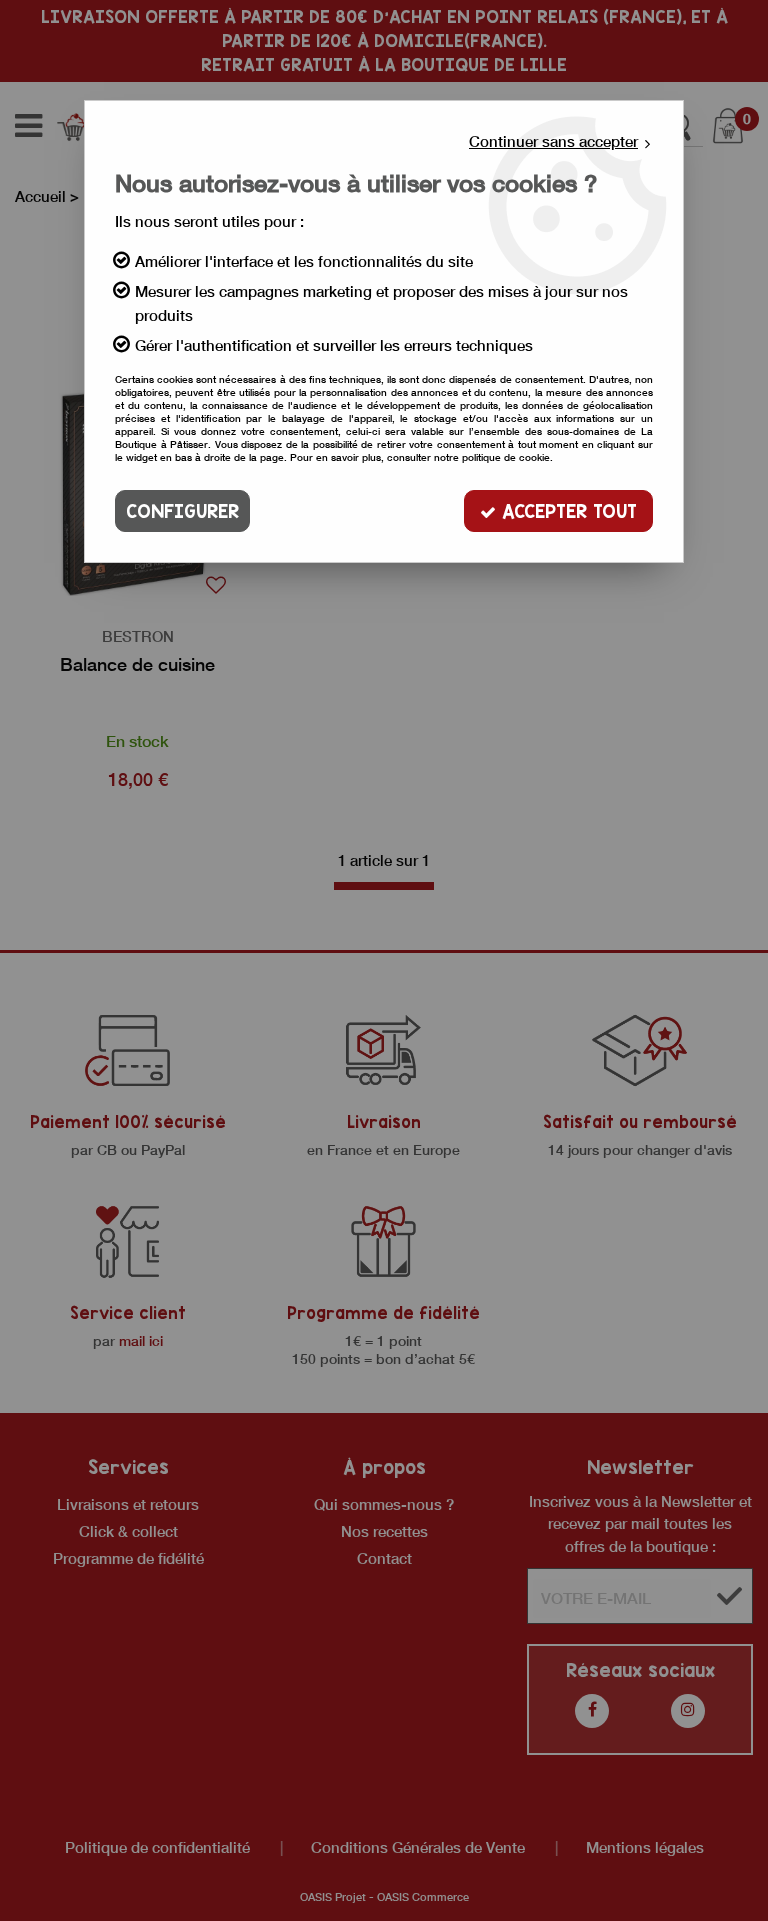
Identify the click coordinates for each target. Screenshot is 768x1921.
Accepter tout (566, 511)
